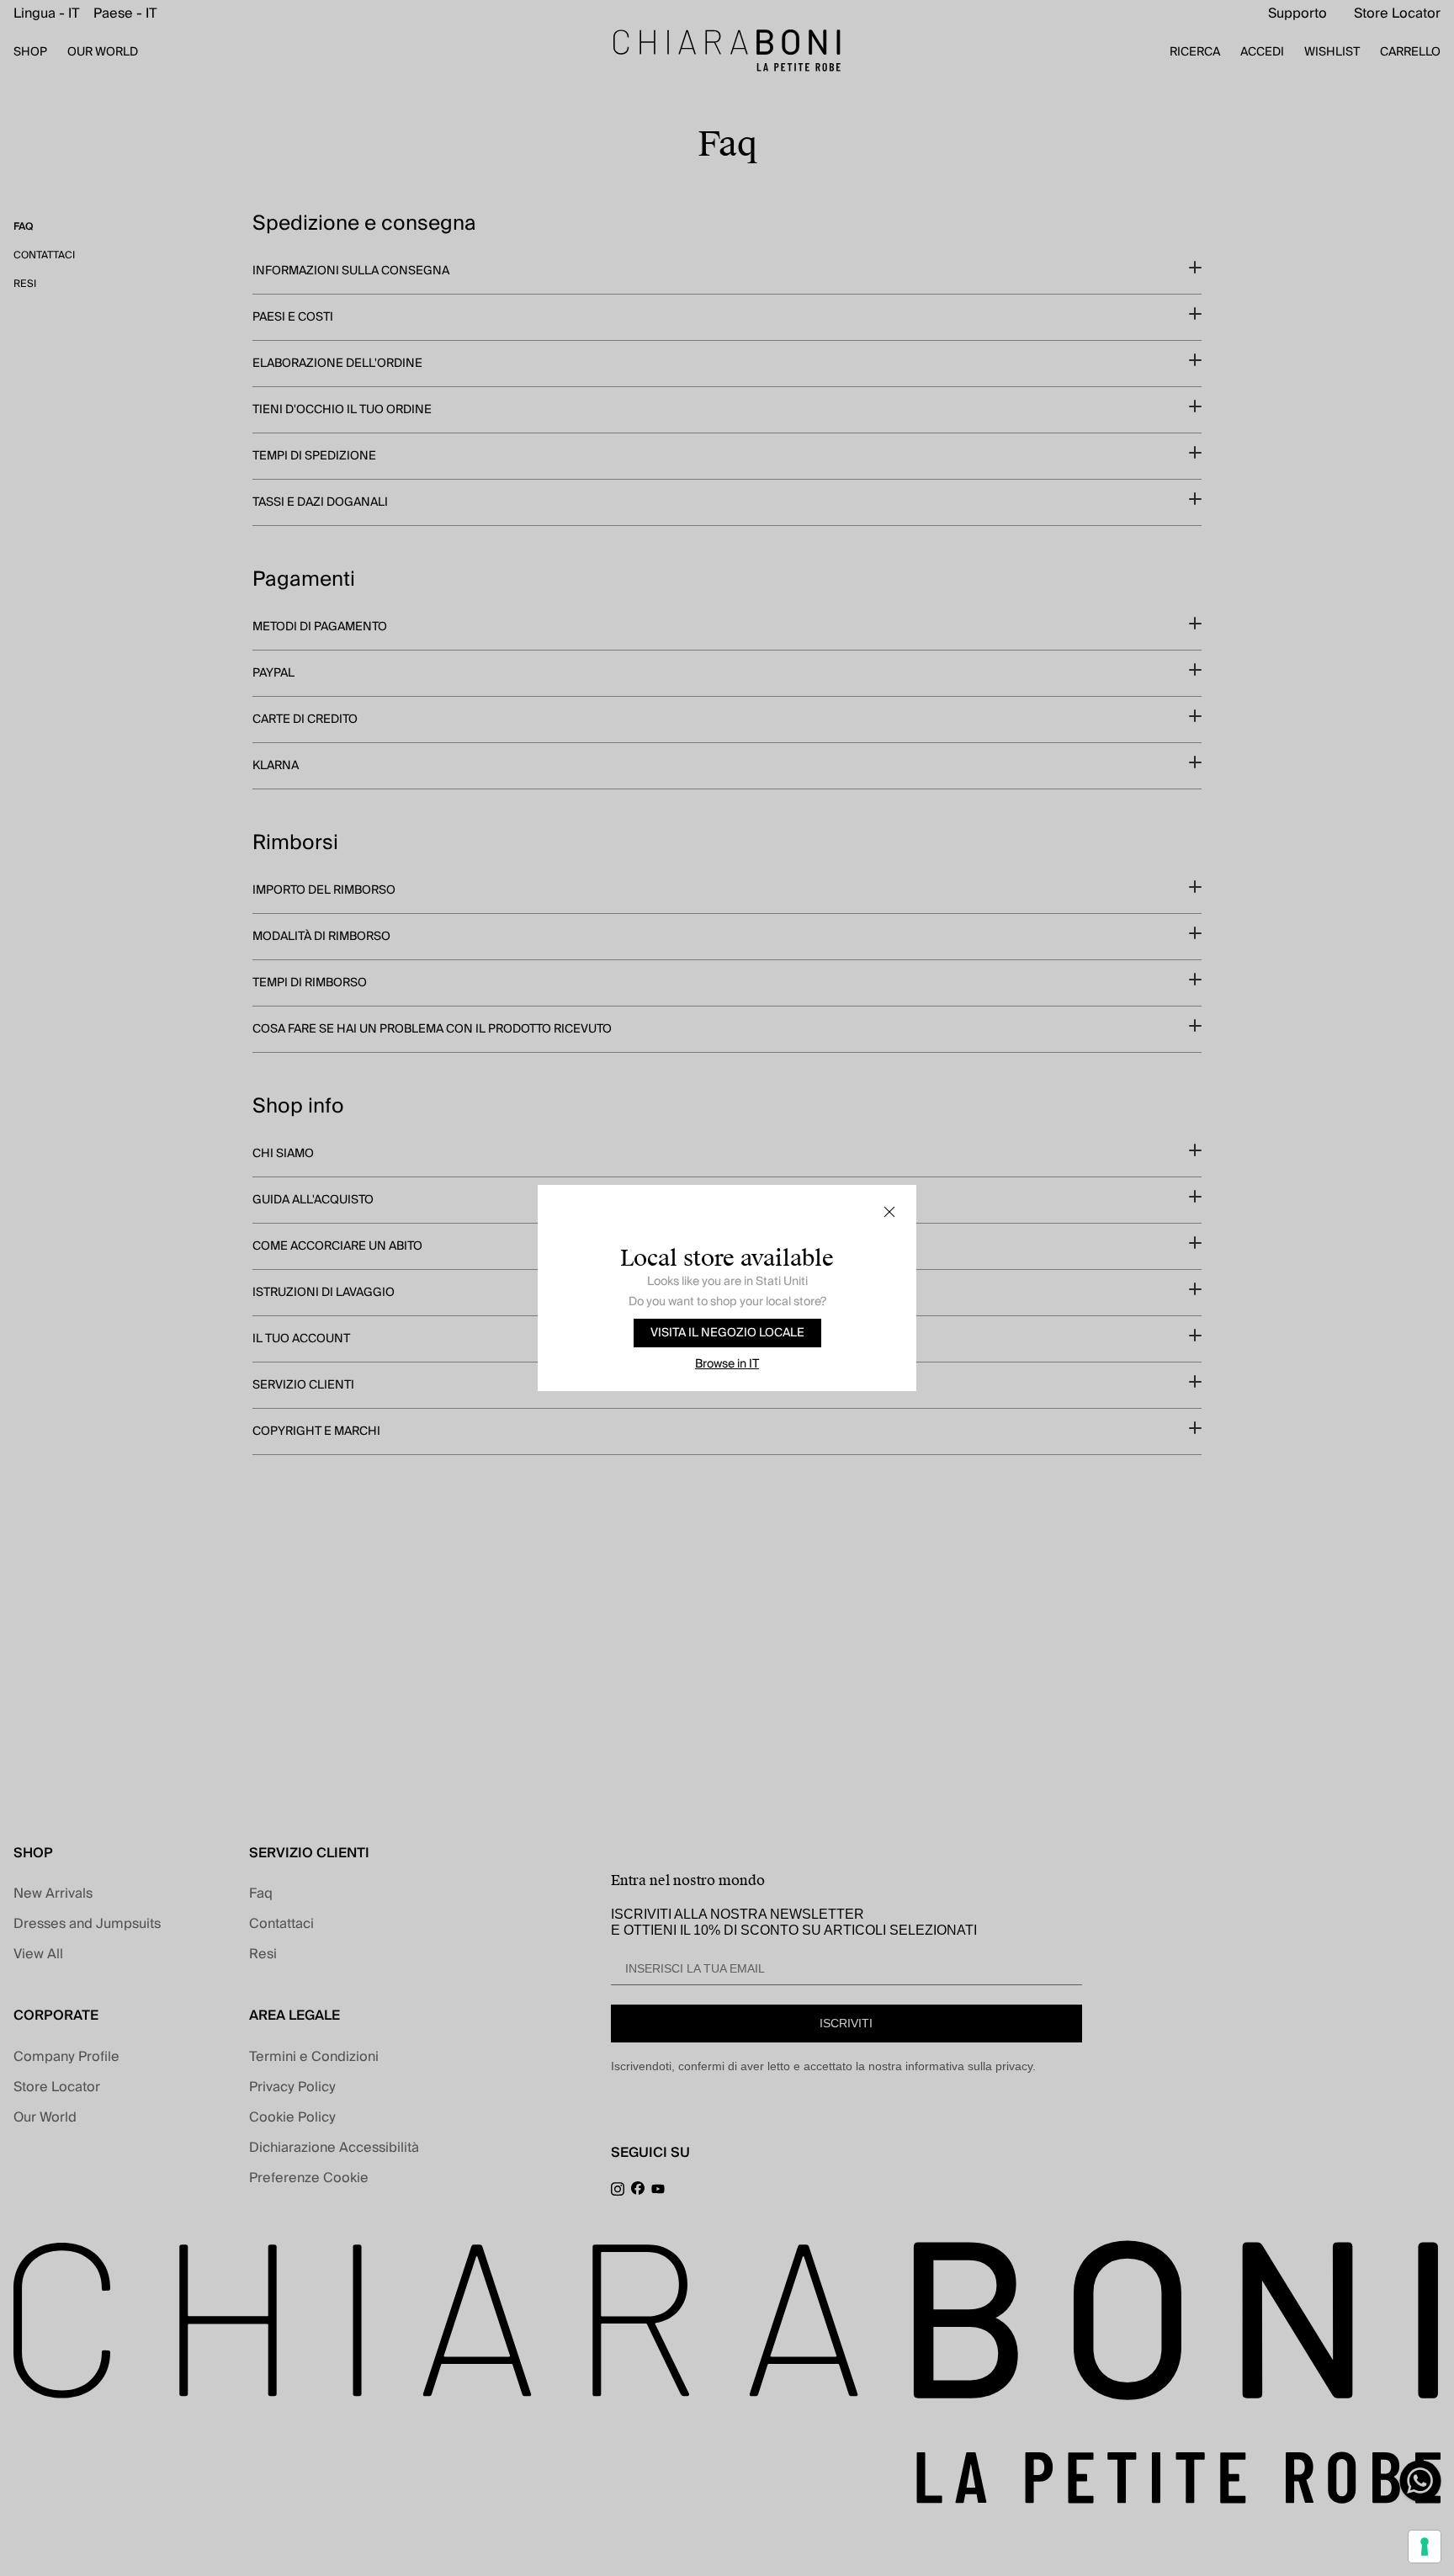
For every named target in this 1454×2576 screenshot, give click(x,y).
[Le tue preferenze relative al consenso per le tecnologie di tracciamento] (1425, 2547)
